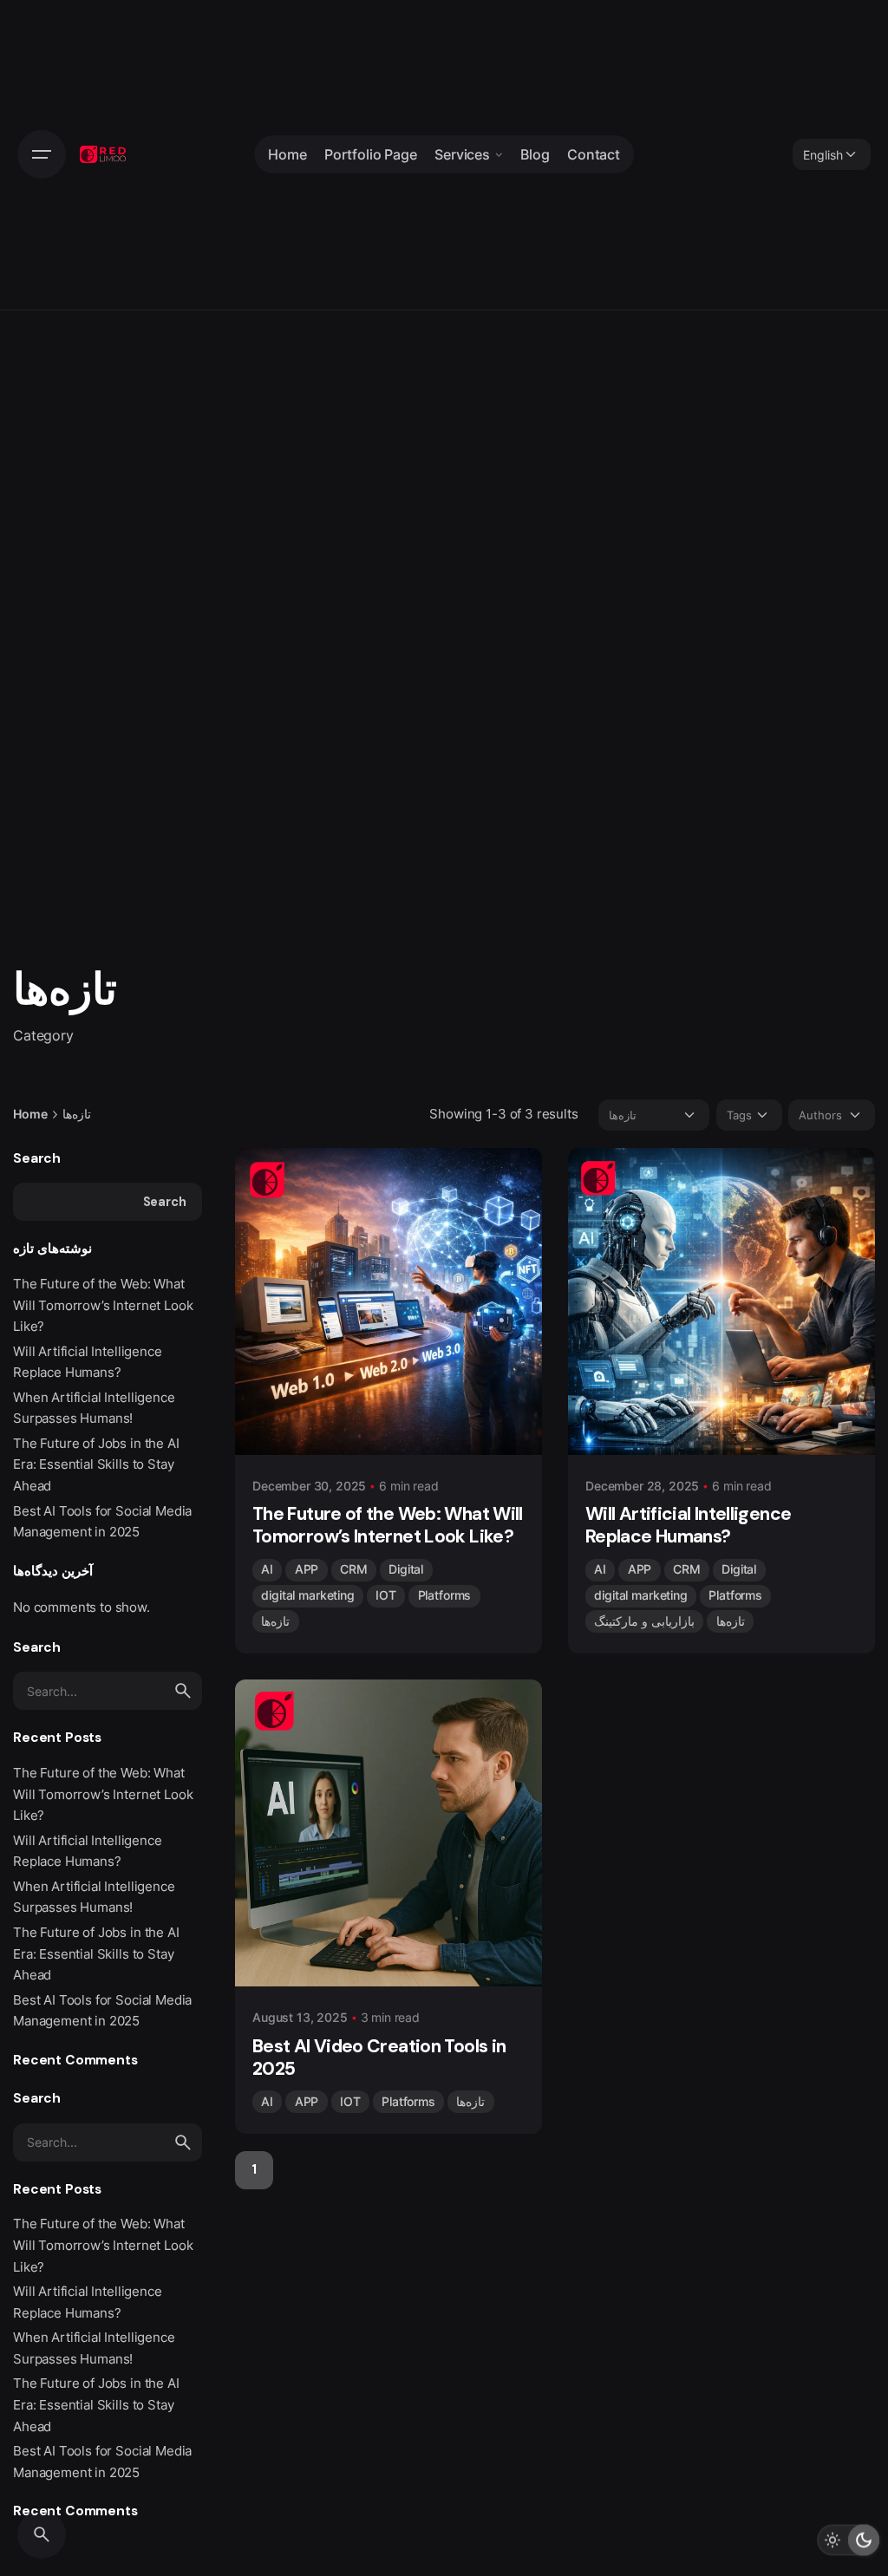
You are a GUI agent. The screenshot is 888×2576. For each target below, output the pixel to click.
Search (37, 1158)
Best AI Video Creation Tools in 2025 (379, 2058)
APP (307, 1569)
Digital (406, 1569)
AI (267, 1569)
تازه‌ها (275, 1621)
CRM (354, 1569)
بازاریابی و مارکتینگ (644, 1621)
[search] (183, 1691)
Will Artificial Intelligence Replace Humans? (688, 1525)
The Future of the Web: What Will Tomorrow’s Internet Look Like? (103, 1305)
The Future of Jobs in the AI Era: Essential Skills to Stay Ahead (96, 1464)
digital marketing (307, 1595)
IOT (386, 1595)
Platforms (445, 1595)
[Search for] (108, 1691)
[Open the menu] (42, 154)
